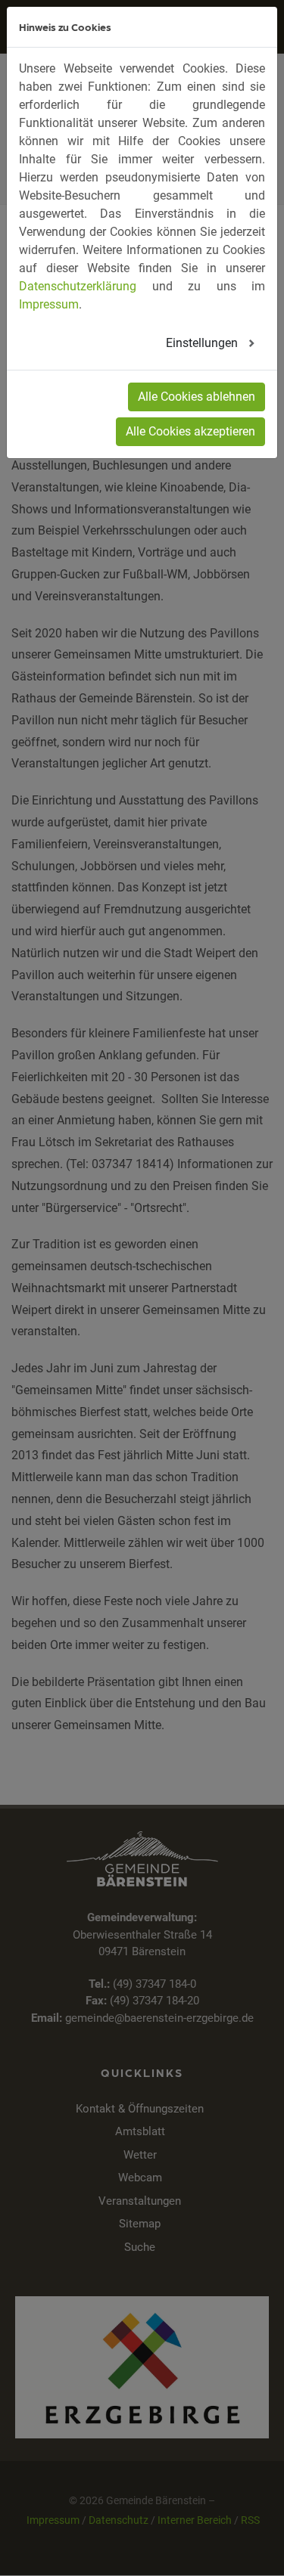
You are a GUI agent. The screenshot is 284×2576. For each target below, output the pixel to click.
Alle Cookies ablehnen (197, 397)
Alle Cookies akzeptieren (190, 431)
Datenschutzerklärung (78, 286)
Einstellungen (203, 343)
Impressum (49, 304)
